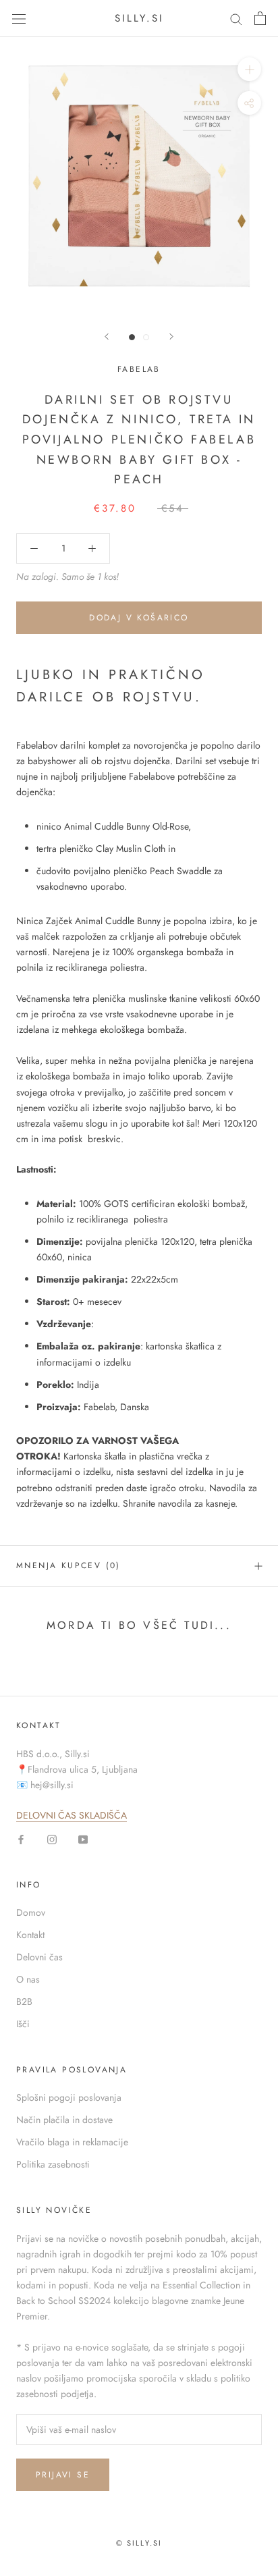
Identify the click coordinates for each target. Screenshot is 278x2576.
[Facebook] (21, 1839)
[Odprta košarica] (260, 18)
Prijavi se (63, 2475)
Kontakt (30, 1935)
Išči (23, 2024)
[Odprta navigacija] (19, 18)
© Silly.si (139, 2543)
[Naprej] (171, 337)
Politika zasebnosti (53, 2164)
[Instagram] (52, 1839)
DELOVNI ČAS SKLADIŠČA (72, 1815)
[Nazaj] (107, 337)
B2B (24, 2002)
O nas (28, 1979)
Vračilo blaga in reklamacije (72, 2142)
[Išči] (236, 19)
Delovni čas (39, 1957)
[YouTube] (83, 1839)
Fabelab (139, 369)
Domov (31, 1912)
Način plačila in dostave (64, 2120)
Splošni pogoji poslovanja (69, 2097)
